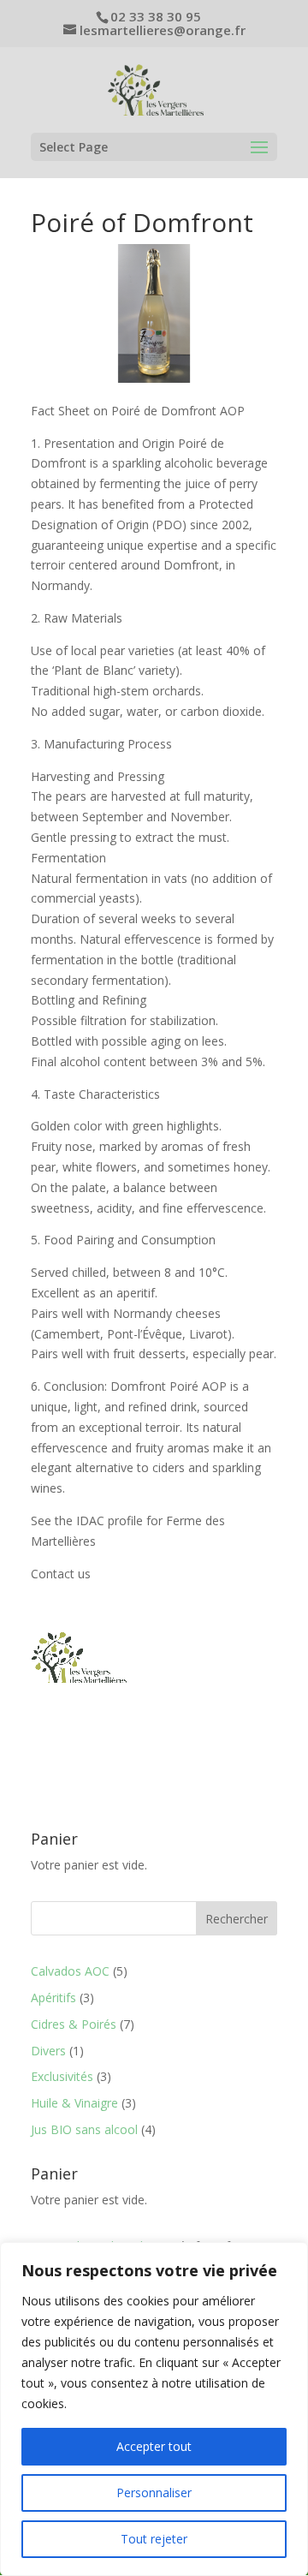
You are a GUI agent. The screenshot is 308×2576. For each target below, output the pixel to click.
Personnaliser (154, 2493)
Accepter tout (154, 2446)
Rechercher (237, 1919)
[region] (154, 2409)
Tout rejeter (154, 2539)
